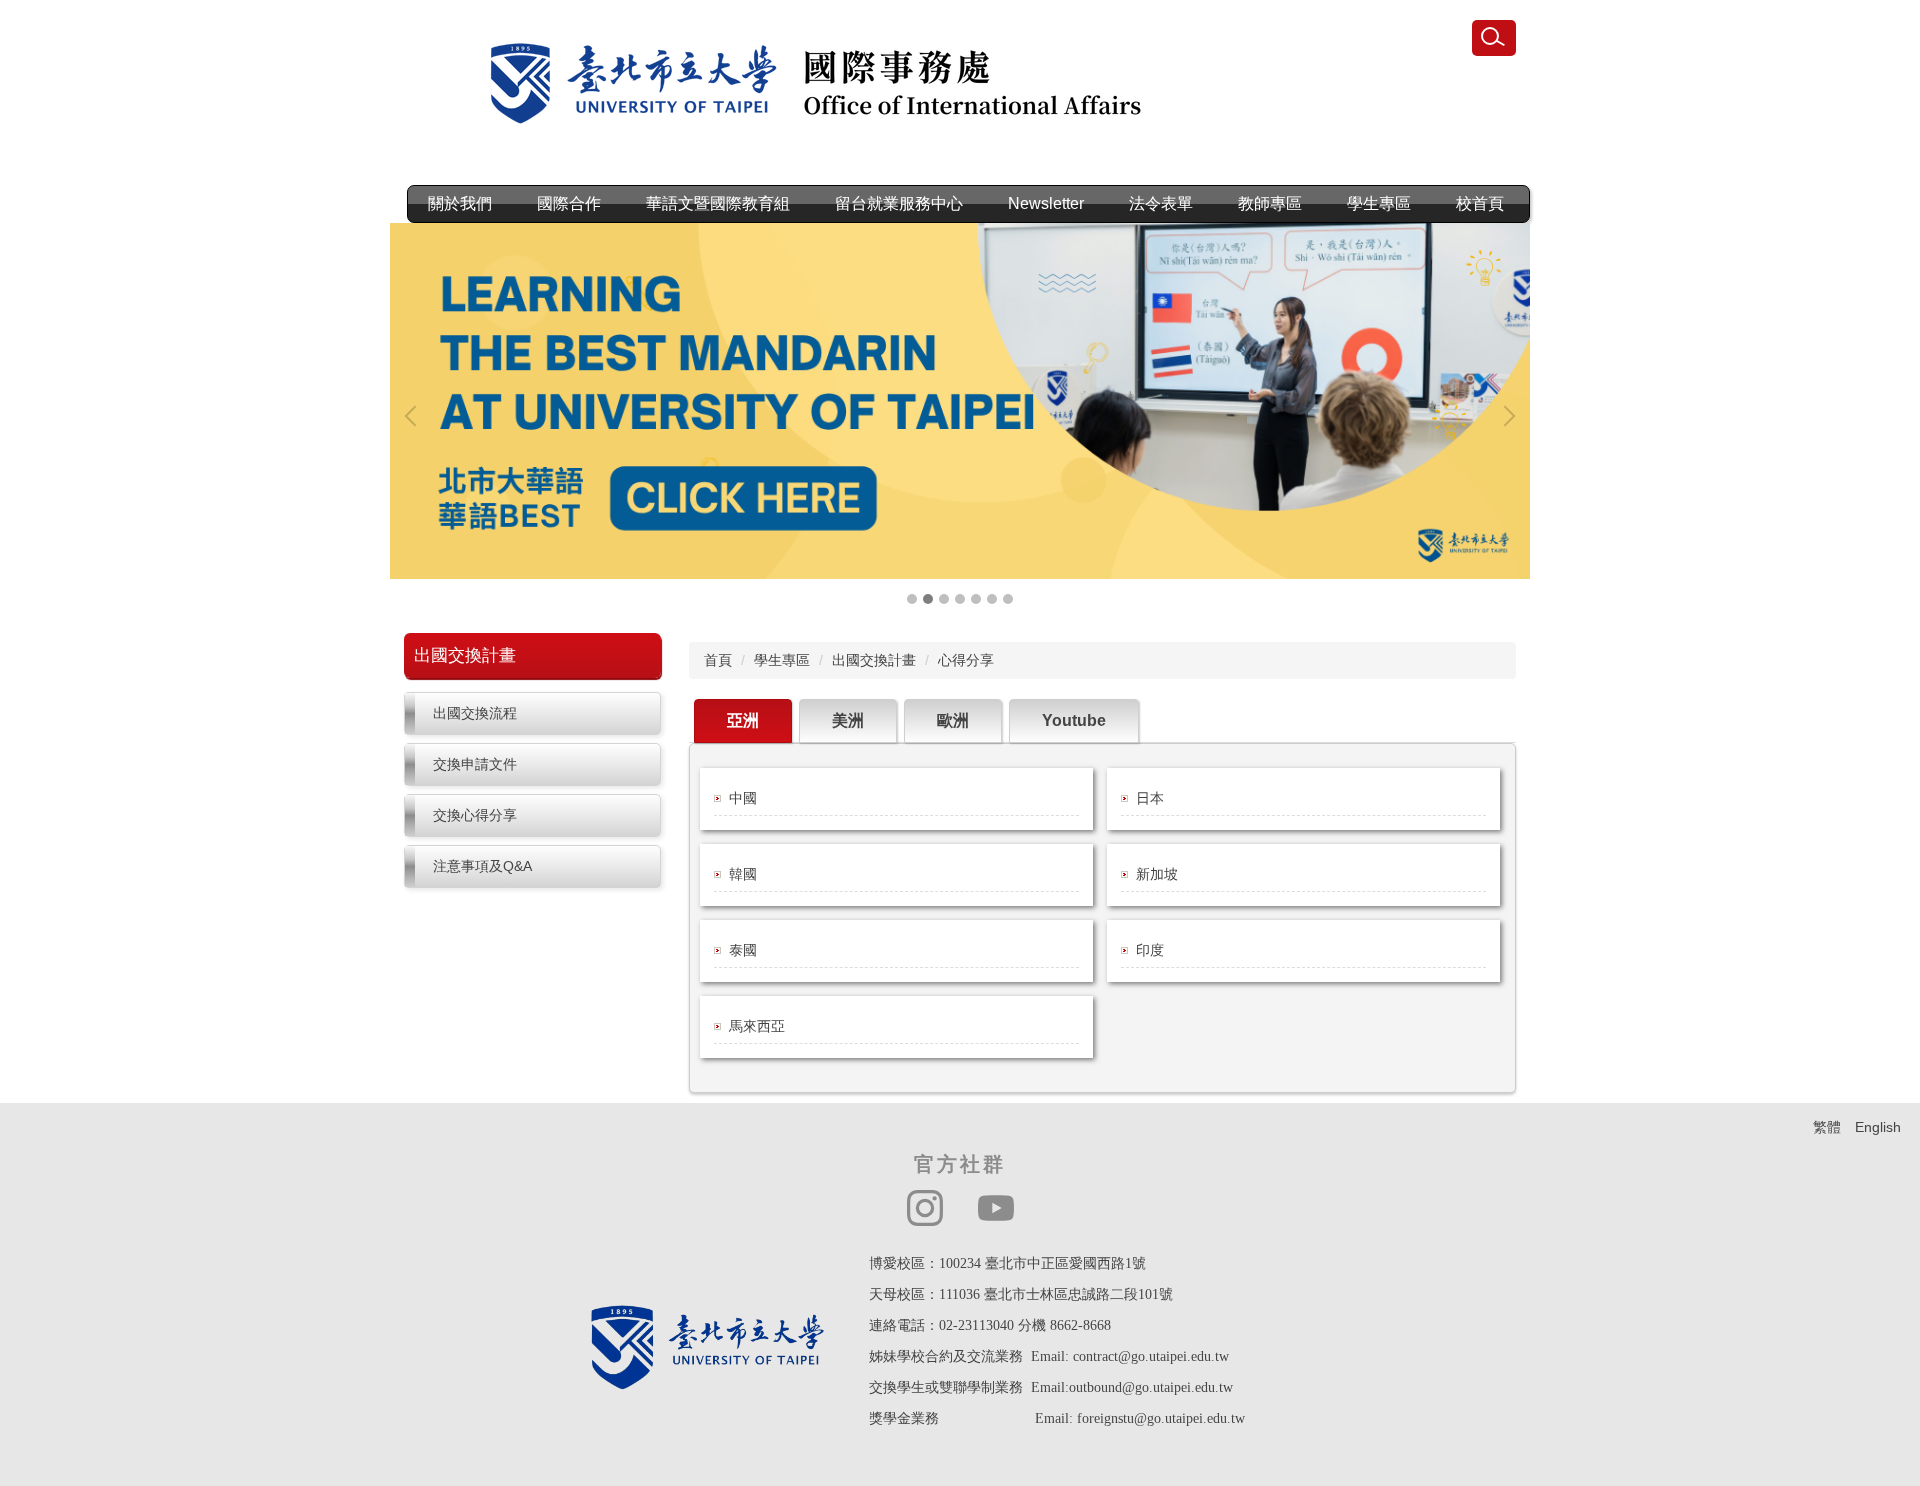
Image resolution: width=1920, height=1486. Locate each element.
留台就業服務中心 (899, 203)
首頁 (718, 660)
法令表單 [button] (1161, 203)
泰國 (743, 950)
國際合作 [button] (569, 203)
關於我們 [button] (460, 203)
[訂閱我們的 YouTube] (996, 1208)
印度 (1150, 950)
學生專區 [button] (1379, 203)
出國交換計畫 (874, 660)
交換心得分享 (475, 815)
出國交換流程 (475, 713)
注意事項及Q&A (482, 866)
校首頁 (1480, 203)
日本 (1150, 798)
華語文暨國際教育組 (718, 203)
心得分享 (966, 660)
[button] (415, 416)
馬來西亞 (757, 1026)
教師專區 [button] (1270, 203)
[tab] (912, 599)
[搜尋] (1494, 38)
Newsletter (1046, 203)
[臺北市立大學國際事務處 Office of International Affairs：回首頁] (834, 90)
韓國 (743, 874)
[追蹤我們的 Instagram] (925, 1208)
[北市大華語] (960, 401)
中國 (743, 798)
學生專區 (782, 660)
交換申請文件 (475, 764)
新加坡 (1157, 874)
